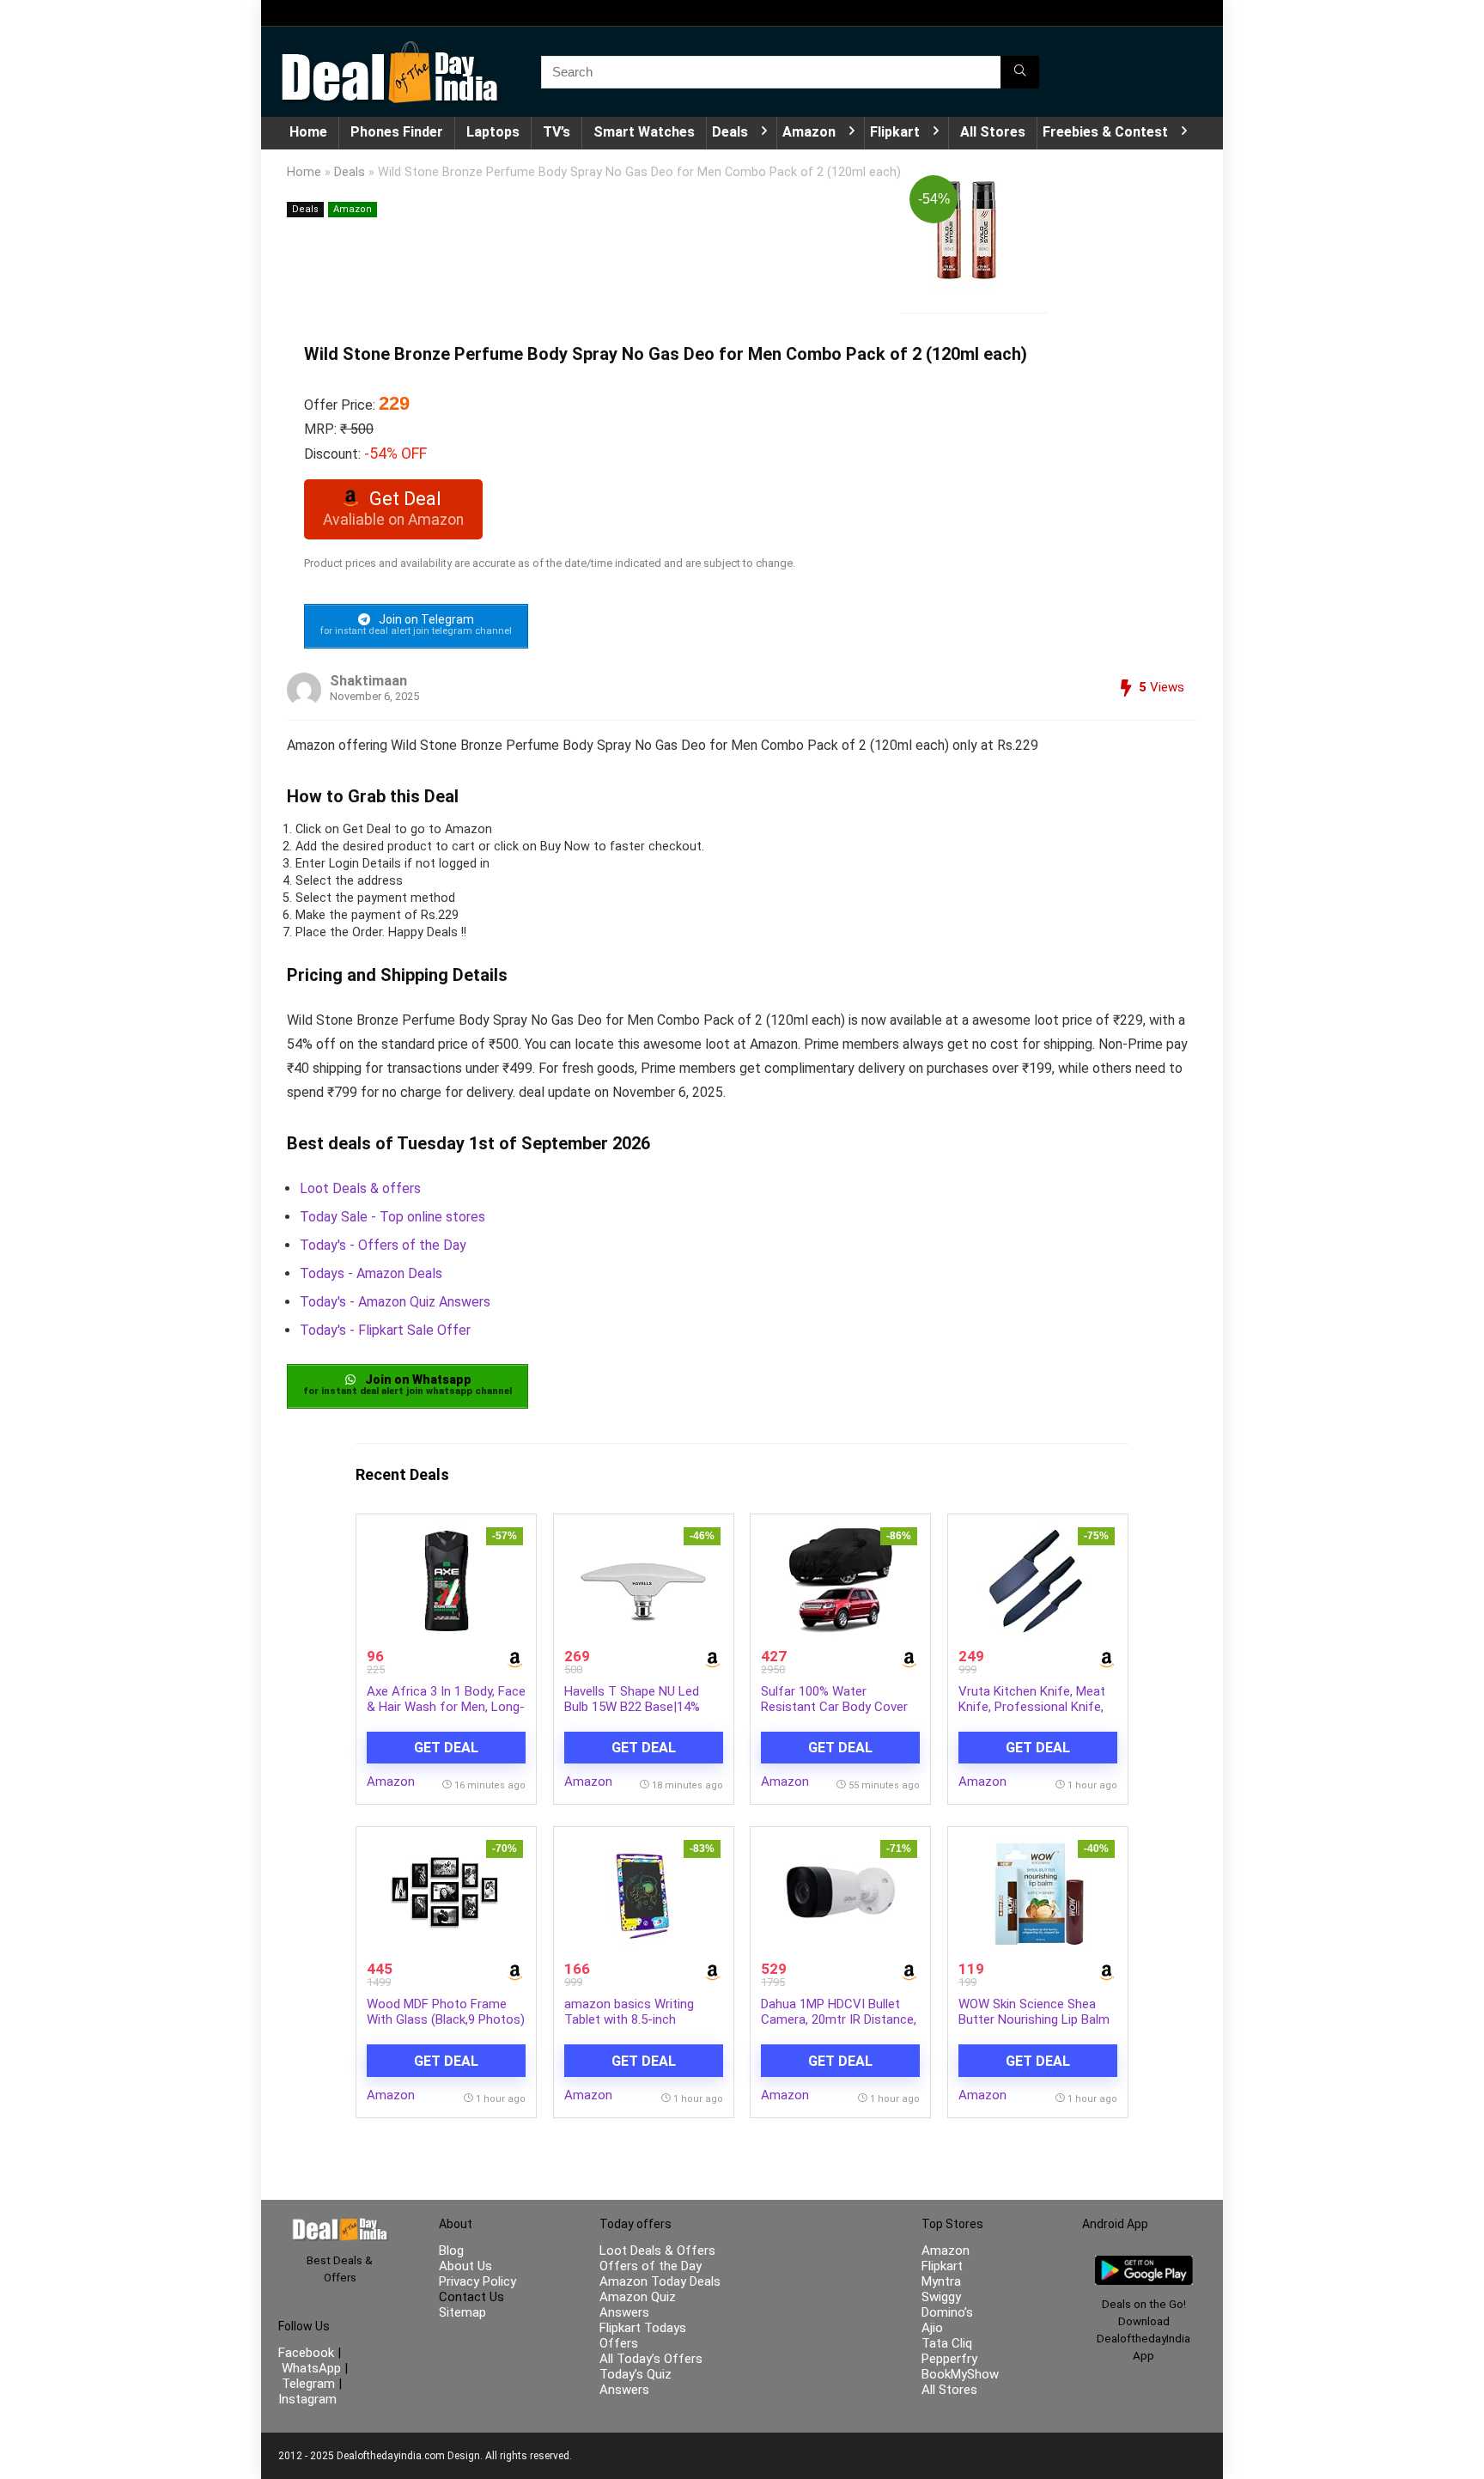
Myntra (941, 2281)
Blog (451, 2251)
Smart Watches (644, 132)
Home (308, 132)
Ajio (932, 2328)
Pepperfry (949, 2359)
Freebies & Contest (1105, 132)
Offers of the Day (651, 2266)
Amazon (809, 132)
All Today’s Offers (651, 2359)
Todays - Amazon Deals (371, 1273)
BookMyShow (960, 2374)
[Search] (1020, 72)
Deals (730, 132)
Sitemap (462, 2312)
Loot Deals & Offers (657, 2251)
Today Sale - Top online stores (392, 1217)
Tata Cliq (947, 2343)
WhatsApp (311, 2368)
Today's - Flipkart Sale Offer (385, 1330)
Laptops (493, 132)
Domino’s (947, 2312)
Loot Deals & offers (360, 1188)
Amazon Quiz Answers (638, 2305)
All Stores (993, 132)
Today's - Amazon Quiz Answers (395, 1302)
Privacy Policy (477, 2281)
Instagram (307, 2399)
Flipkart (895, 132)
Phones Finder (397, 132)
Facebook (308, 2353)
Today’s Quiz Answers (636, 2382)
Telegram (308, 2384)
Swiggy (941, 2297)
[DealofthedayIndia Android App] (1144, 2263)
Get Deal (446, 1748)
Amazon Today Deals (660, 2281)
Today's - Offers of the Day (383, 1245)
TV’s (556, 132)
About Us (465, 2266)
